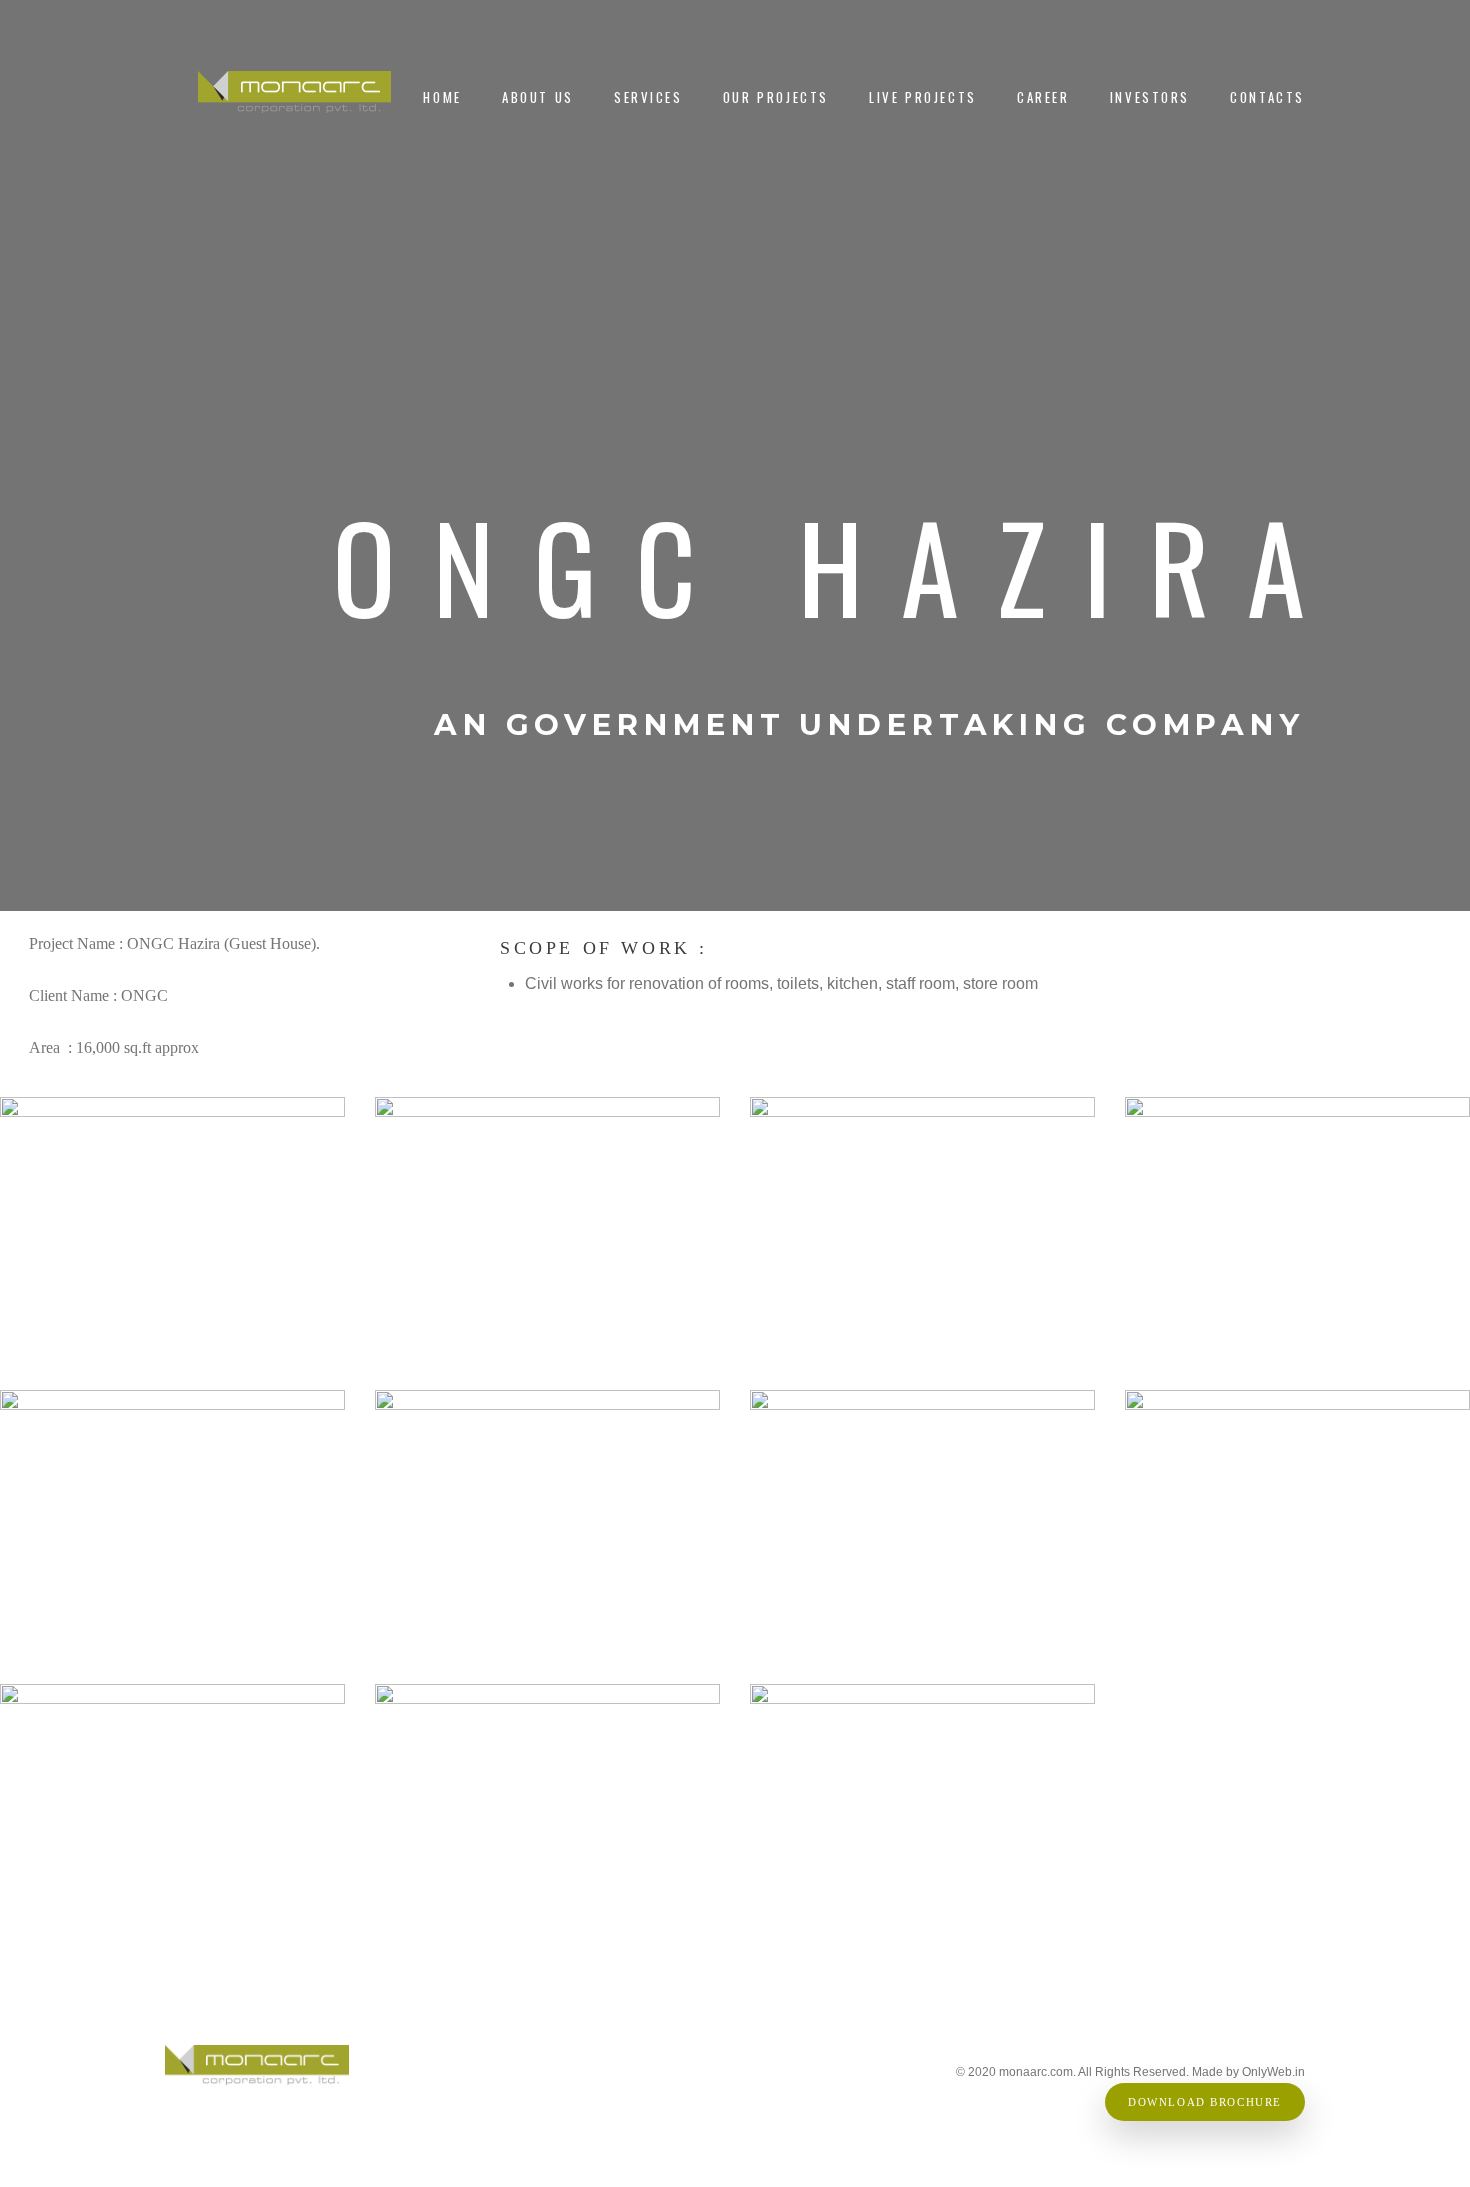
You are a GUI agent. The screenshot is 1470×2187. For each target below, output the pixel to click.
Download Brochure (1205, 2102)
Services (648, 97)
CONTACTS (1267, 97)
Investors (1150, 97)
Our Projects (776, 97)
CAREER (1043, 97)
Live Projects (923, 97)
